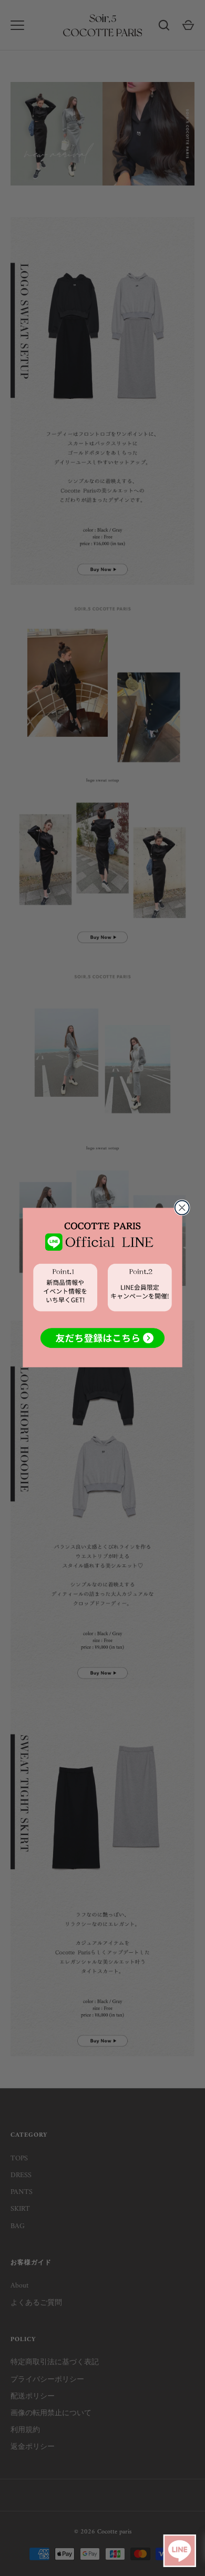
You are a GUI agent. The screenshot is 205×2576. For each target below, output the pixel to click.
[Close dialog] (182, 1208)
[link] (102, 1287)
